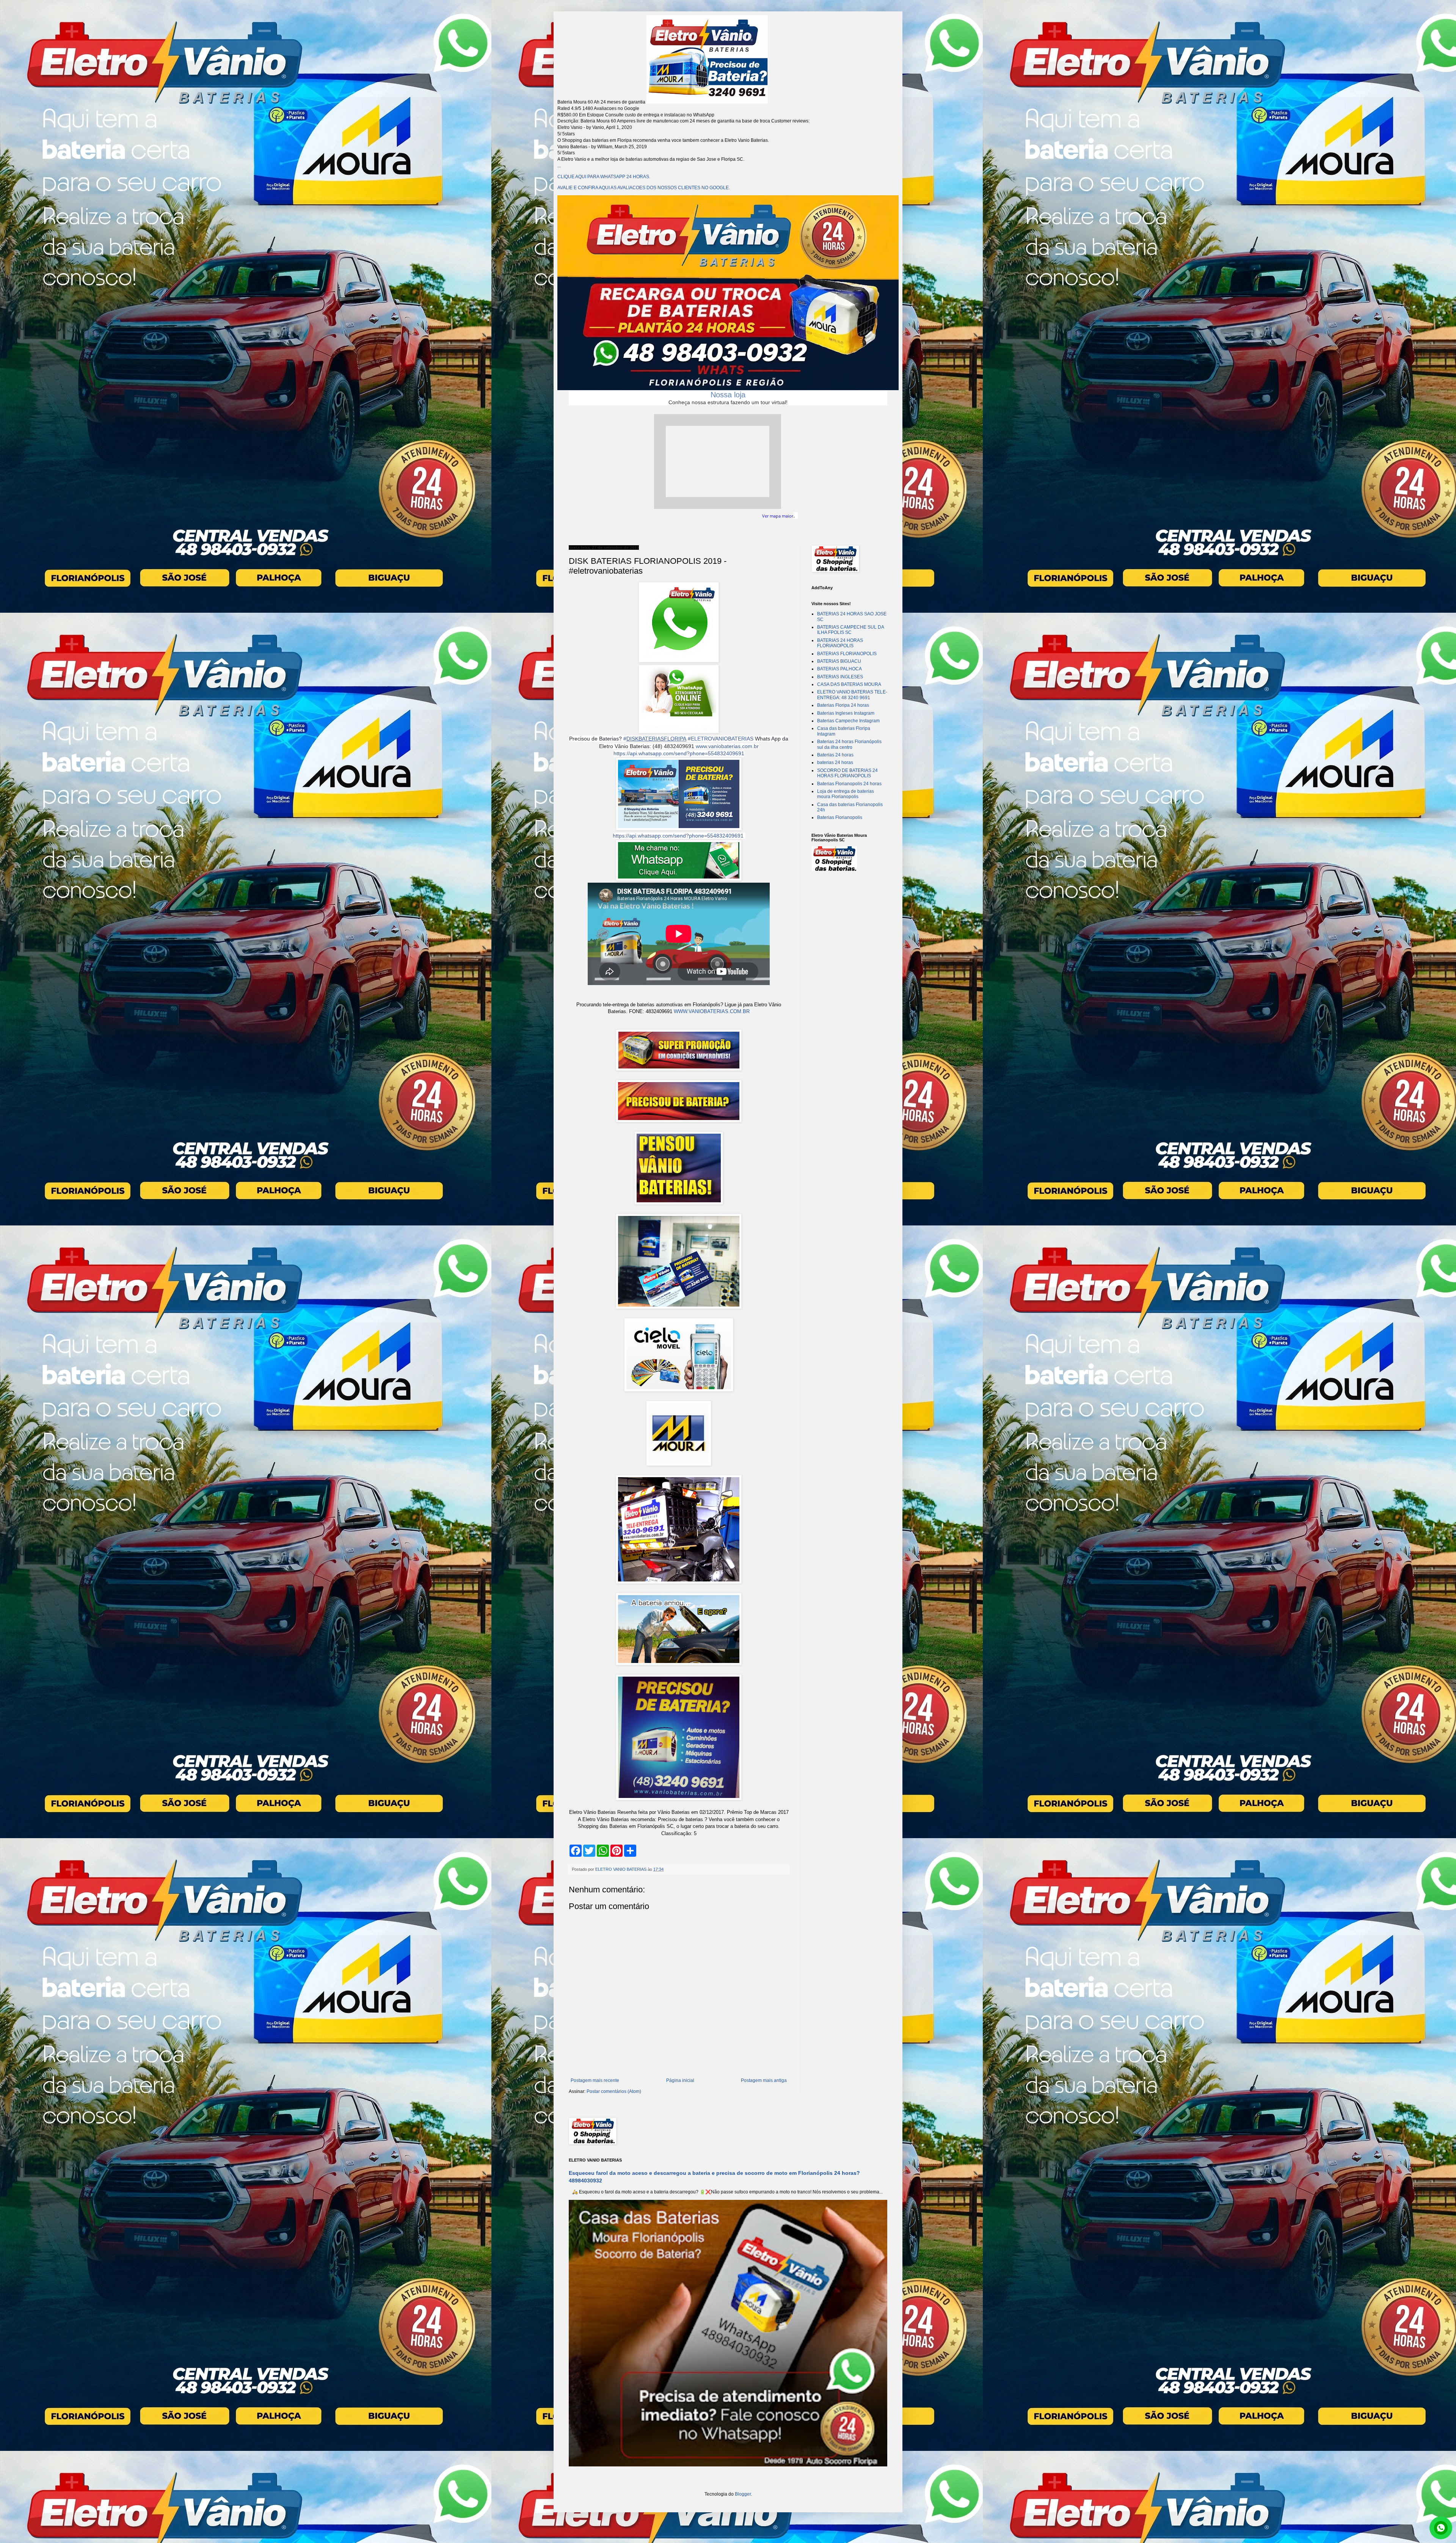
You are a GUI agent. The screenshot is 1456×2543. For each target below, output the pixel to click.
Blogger (743, 2494)
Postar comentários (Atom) (614, 2091)
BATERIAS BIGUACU (839, 661)
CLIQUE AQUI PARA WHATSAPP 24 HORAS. (604, 177)
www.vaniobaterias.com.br (727, 746)
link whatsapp (1441, 2528)
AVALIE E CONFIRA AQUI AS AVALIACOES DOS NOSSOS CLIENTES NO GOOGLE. (644, 188)
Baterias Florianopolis (840, 817)
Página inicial (680, 2080)
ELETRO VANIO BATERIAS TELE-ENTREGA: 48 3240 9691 (852, 695)
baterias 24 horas (835, 762)
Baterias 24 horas (835, 755)
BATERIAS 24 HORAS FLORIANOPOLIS (840, 643)
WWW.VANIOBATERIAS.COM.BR (712, 1011)
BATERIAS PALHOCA (839, 669)
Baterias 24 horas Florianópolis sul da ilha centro (849, 744)
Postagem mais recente (595, 2080)
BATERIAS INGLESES (840, 677)
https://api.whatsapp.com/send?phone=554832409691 (679, 753)
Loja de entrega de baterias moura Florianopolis (846, 794)
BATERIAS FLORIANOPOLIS (847, 654)
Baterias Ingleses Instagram (846, 713)
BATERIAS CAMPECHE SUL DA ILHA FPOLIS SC (850, 630)
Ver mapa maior (778, 516)
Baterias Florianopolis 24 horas (849, 784)
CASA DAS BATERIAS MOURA (849, 684)
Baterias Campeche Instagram (848, 721)
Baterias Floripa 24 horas (843, 705)
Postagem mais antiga (764, 2080)
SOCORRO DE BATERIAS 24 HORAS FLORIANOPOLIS (847, 773)
